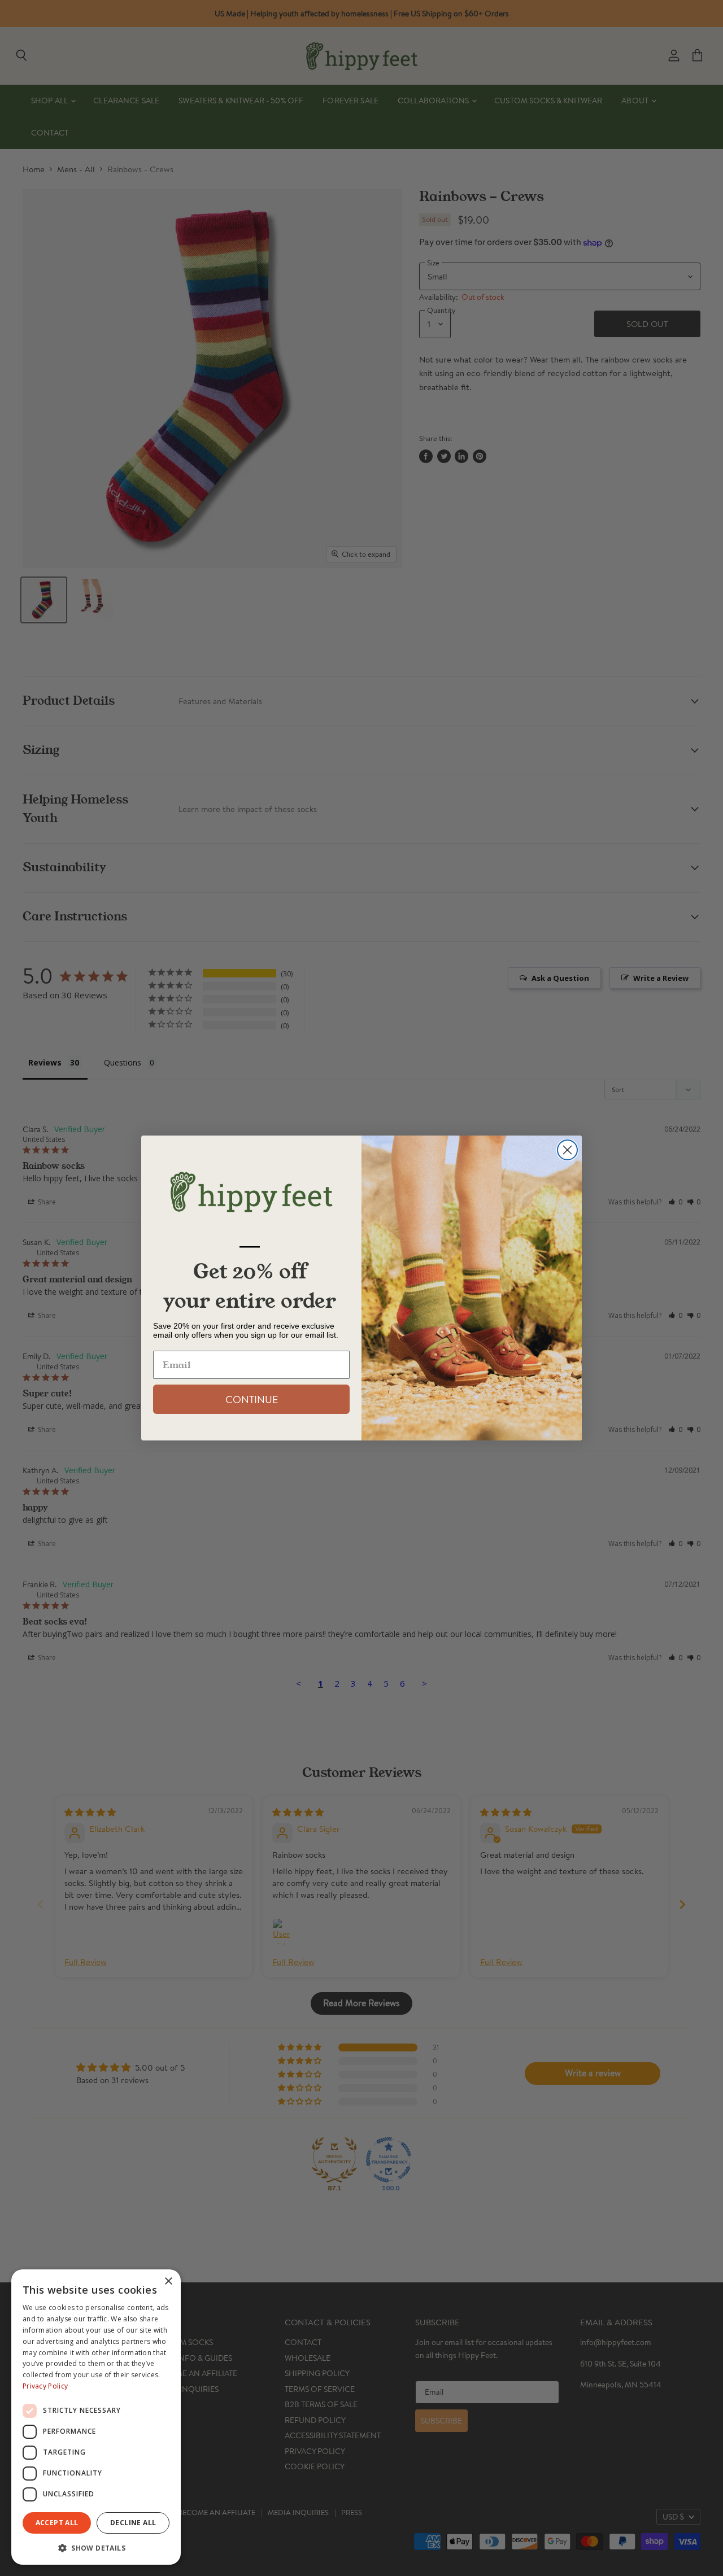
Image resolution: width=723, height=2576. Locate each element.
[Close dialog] (567, 1150)
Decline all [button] (133, 2523)
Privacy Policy (45, 2386)
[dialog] (96, 2417)
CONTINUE (252, 1399)
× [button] (168, 2282)
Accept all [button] (57, 2523)
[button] (96, 2547)
